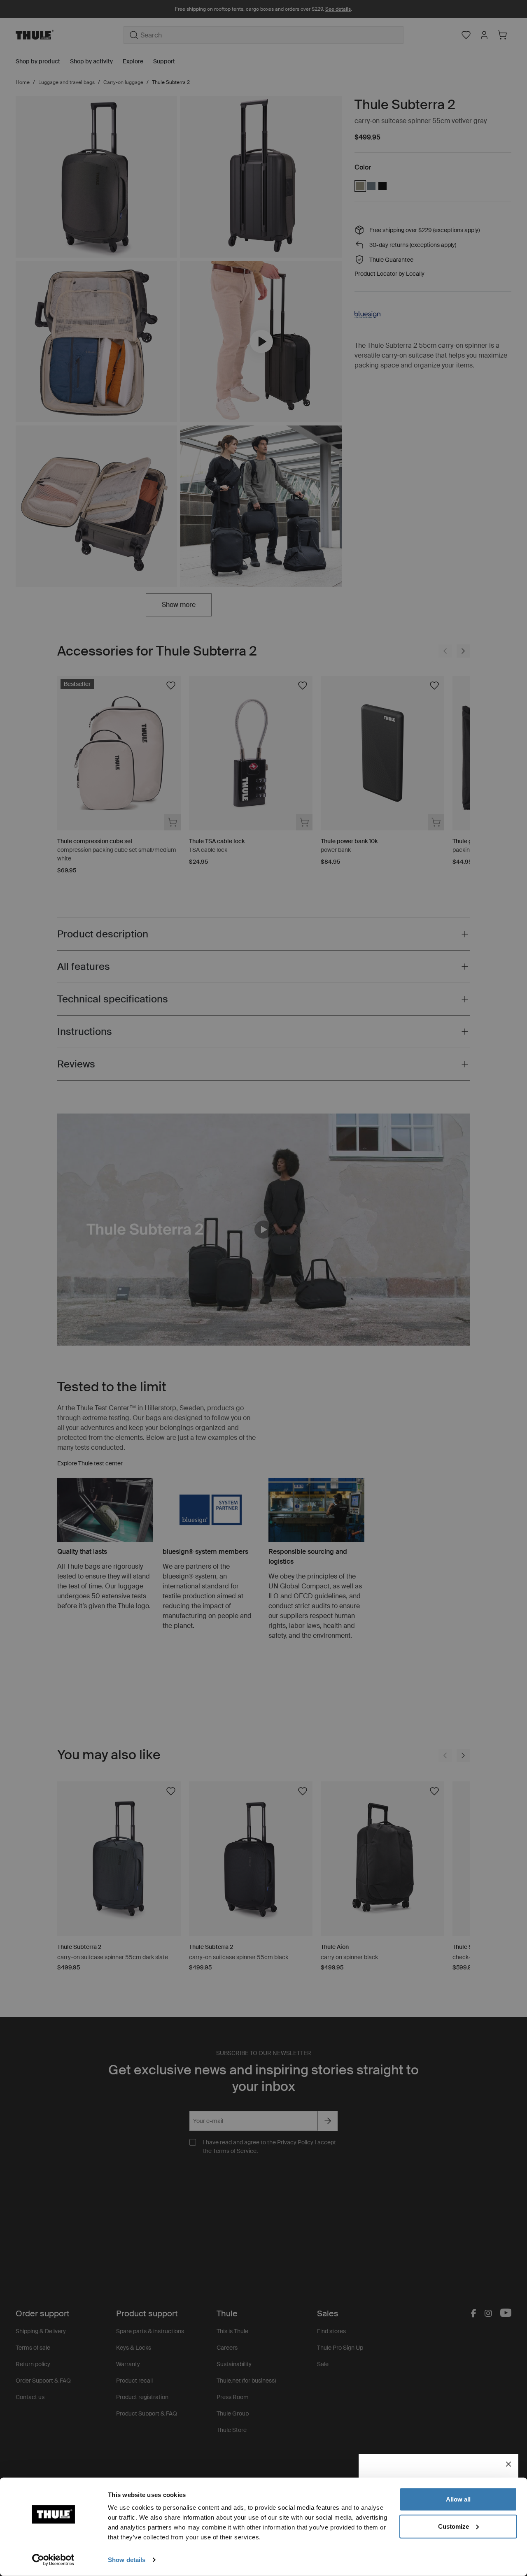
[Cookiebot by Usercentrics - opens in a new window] (53, 2560)
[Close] (508, 2464)
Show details (127, 2560)
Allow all (458, 2499)
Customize (454, 2526)
